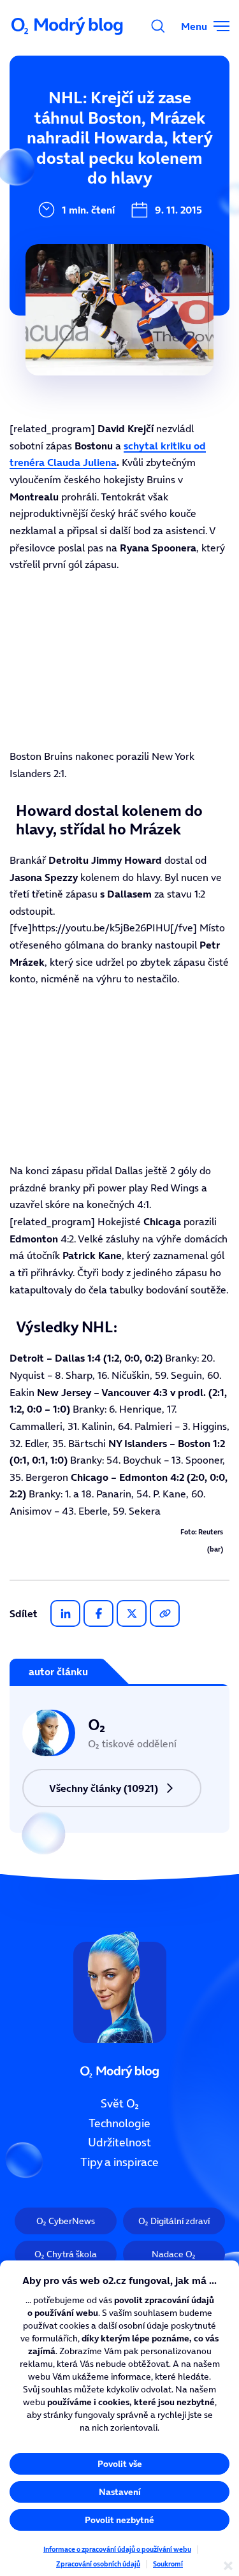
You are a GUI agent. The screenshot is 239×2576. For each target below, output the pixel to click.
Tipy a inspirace (119, 2162)
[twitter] (132, 1613)
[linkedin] (65, 1613)
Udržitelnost (119, 2143)
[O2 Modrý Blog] (68, 26)
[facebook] (98, 1613)
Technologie (119, 2123)
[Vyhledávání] (158, 26)
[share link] (165, 1613)
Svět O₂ (120, 2104)
